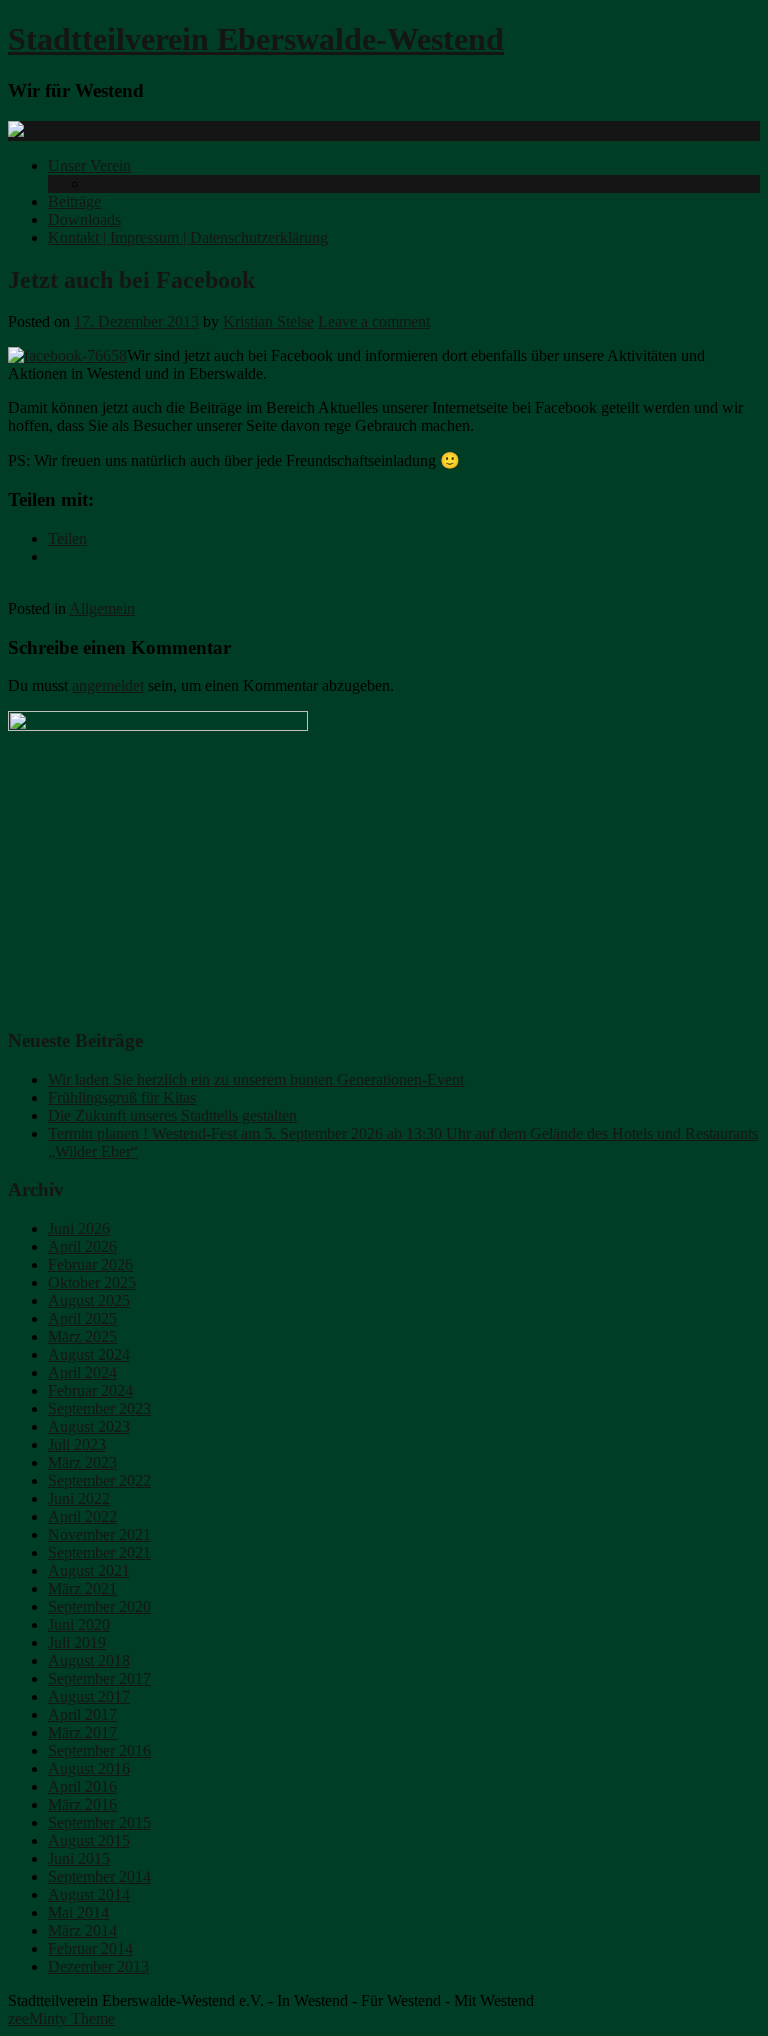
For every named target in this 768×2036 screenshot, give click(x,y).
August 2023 (89, 1426)
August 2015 (89, 1840)
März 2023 (82, 1462)
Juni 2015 (79, 1858)
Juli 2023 (77, 1444)
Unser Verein (89, 165)
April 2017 (82, 1714)
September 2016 (99, 1750)
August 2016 (89, 1768)
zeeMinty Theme (61, 2018)
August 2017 (89, 1696)
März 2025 (82, 1336)
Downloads (84, 219)
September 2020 (99, 1606)
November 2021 (99, 1534)
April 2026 (82, 1246)
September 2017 (99, 1678)
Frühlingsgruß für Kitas (122, 1097)
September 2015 (99, 1822)
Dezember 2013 (98, 1966)
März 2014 (82, 1930)
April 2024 (82, 1372)
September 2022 (99, 1480)
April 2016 (82, 1786)
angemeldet (108, 685)
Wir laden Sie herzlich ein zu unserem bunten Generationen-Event (256, 1079)
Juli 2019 (77, 1642)
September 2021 (99, 1552)
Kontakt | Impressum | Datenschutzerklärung (188, 237)
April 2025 (82, 1318)
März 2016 (82, 1804)
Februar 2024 (90, 1390)
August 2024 (89, 1354)
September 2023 (99, 1408)
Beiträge (74, 201)
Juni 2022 (79, 1498)
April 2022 (82, 1516)
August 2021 (89, 1570)
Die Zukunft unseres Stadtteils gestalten (172, 1115)
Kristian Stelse (268, 321)
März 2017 (82, 1732)
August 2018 (89, 1660)
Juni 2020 (79, 1624)
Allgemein (102, 608)
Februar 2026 (90, 1264)
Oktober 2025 (92, 1282)
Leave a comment (374, 321)
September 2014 (99, 1876)
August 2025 (89, 1300)
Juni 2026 (79, 1228)
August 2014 (89, 1894)
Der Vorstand (130, 183)
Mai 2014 (78, 1912)
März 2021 (82, 1588)
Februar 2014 (90, 1948)
